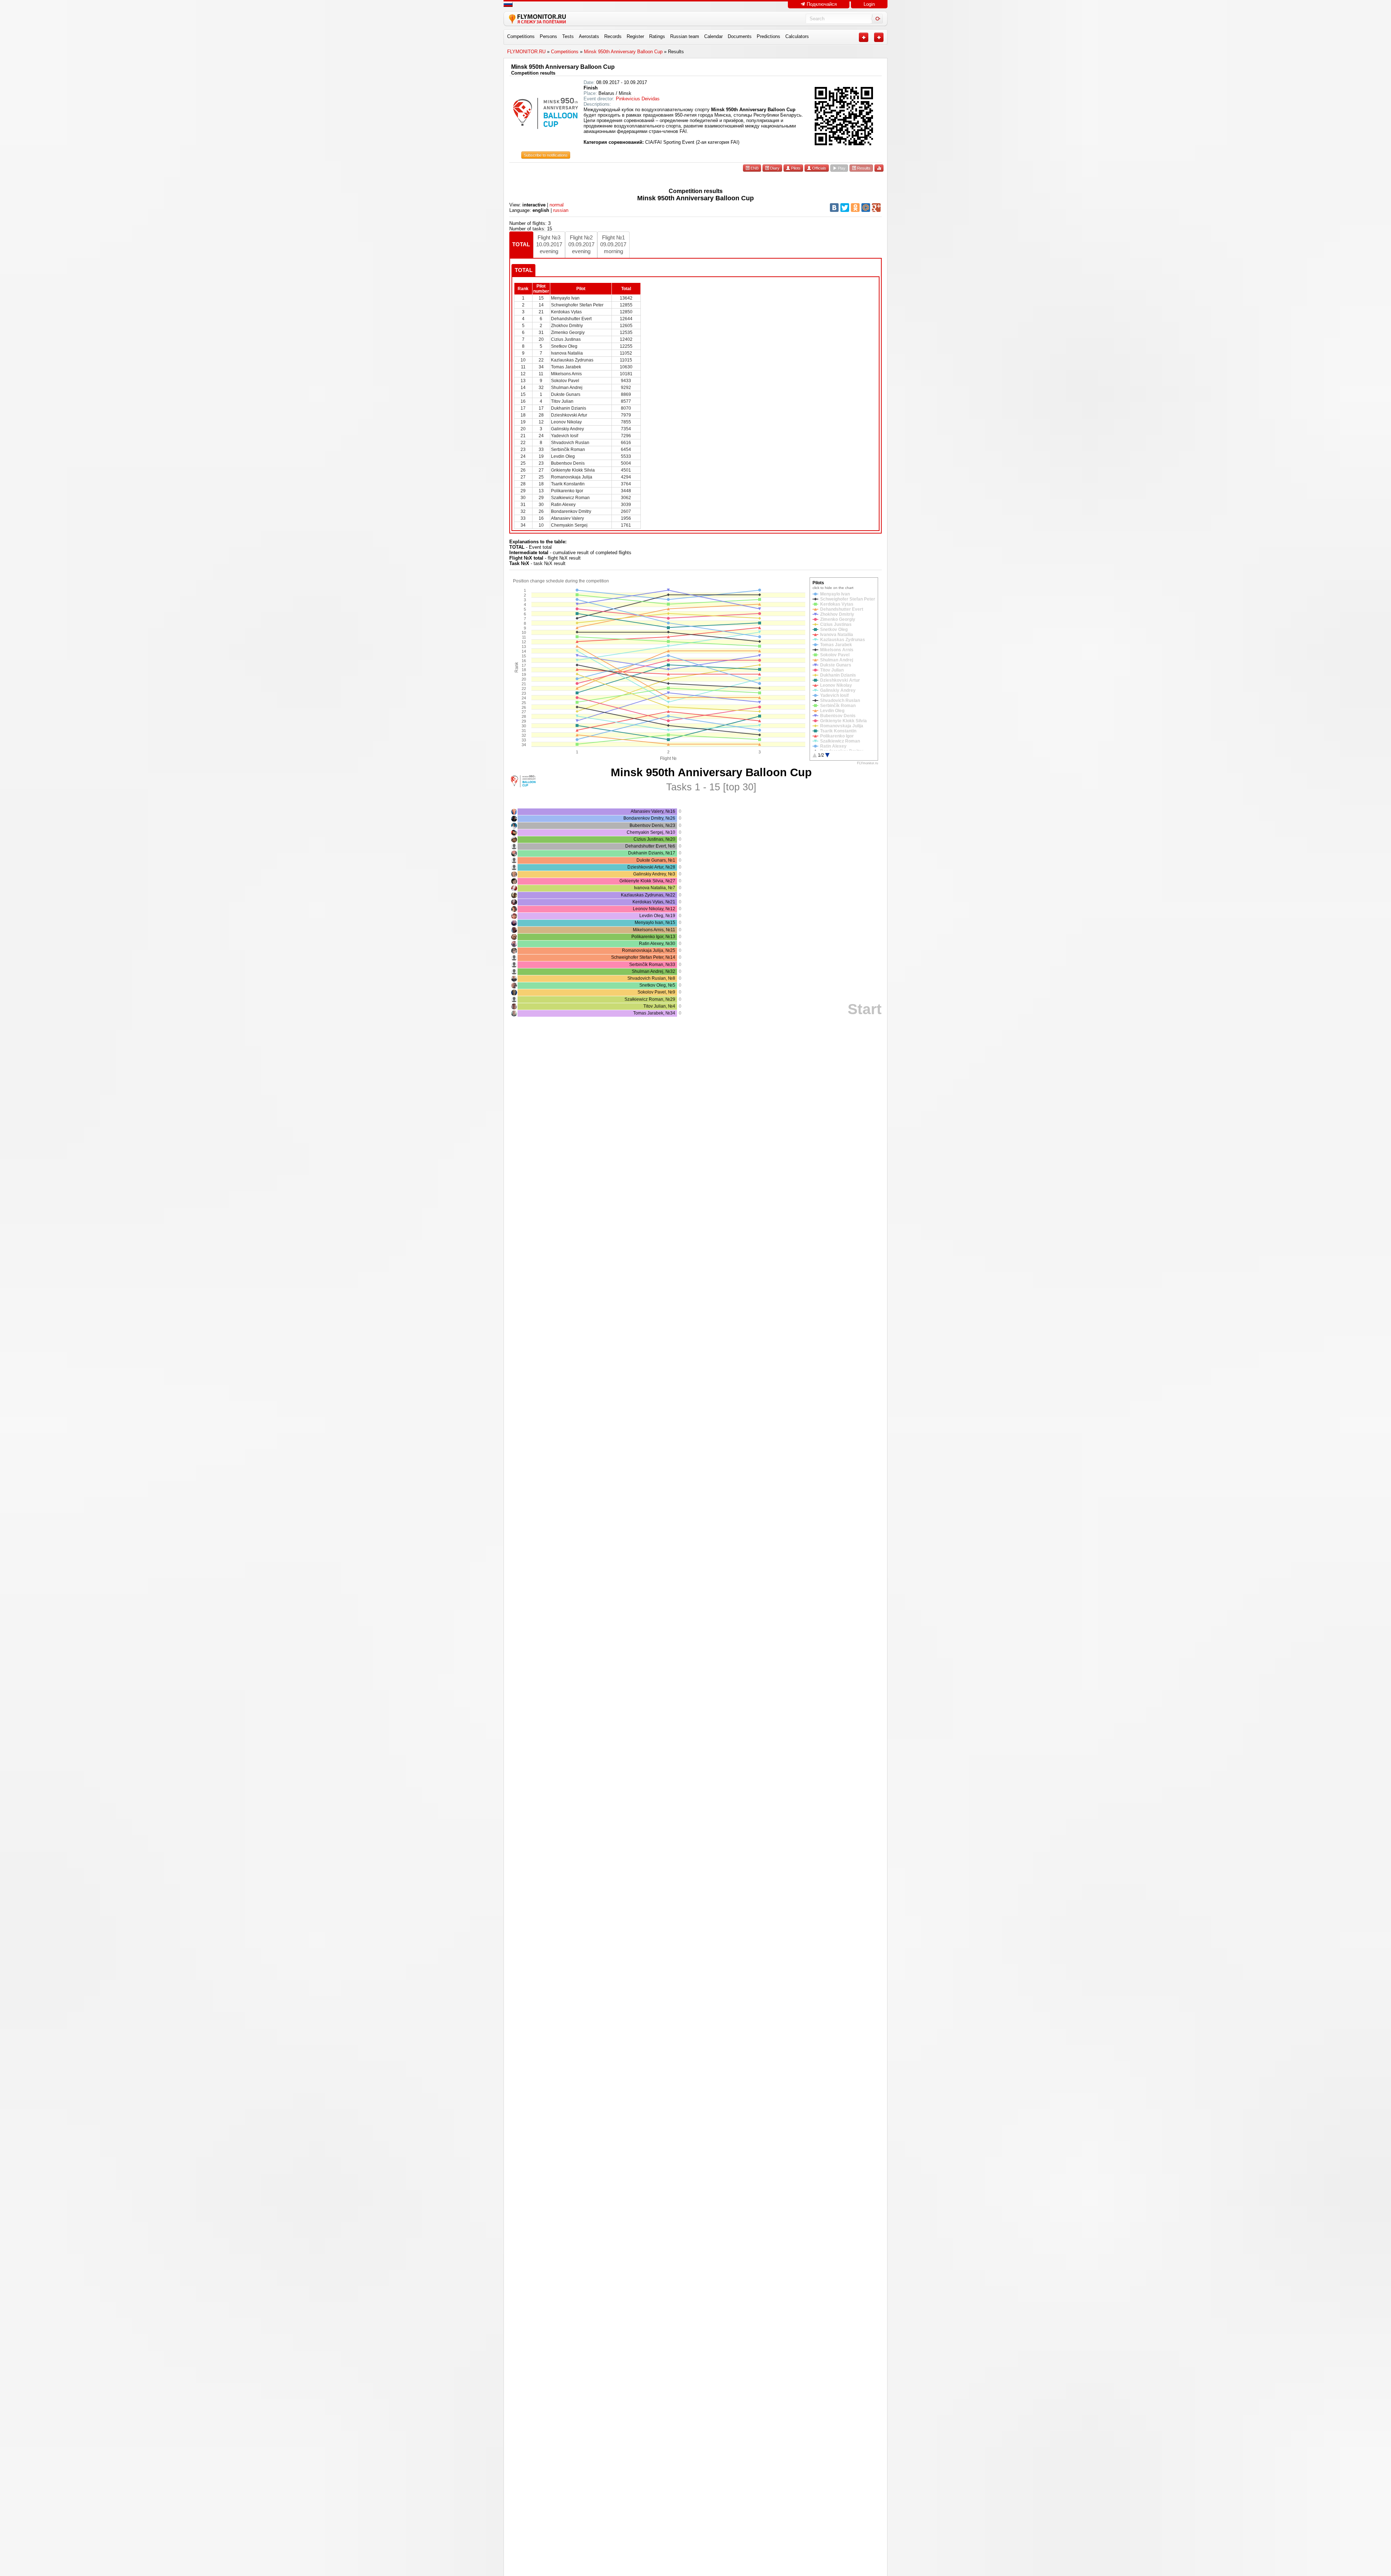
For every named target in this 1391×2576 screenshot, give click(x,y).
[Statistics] (879, 168)
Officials (819, 168)
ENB (754, 168)
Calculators (797, 36)
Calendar (713, 36)
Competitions (521, 36)
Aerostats (589, 36)
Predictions (768, 36)
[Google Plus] (876, 208)
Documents (740, 36)
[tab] (521, 245)
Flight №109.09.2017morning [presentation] (613, 244)
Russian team (685, 36)
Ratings (657, 36)
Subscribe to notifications (546, 155)
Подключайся (821, 4)
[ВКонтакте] (834, 208)
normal (557, 205)
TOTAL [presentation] (521, 244)
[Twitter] (845, 208)
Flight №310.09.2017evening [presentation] (549, 244)
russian (561, 210)
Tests (568, 36)
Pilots (795, 168)
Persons (548, 36)
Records (613, 36)
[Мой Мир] (866, 208)
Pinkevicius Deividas (638, 99)
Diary (774, 168)
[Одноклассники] (855, 208)
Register (635, 36)
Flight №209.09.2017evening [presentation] (581, 244)
